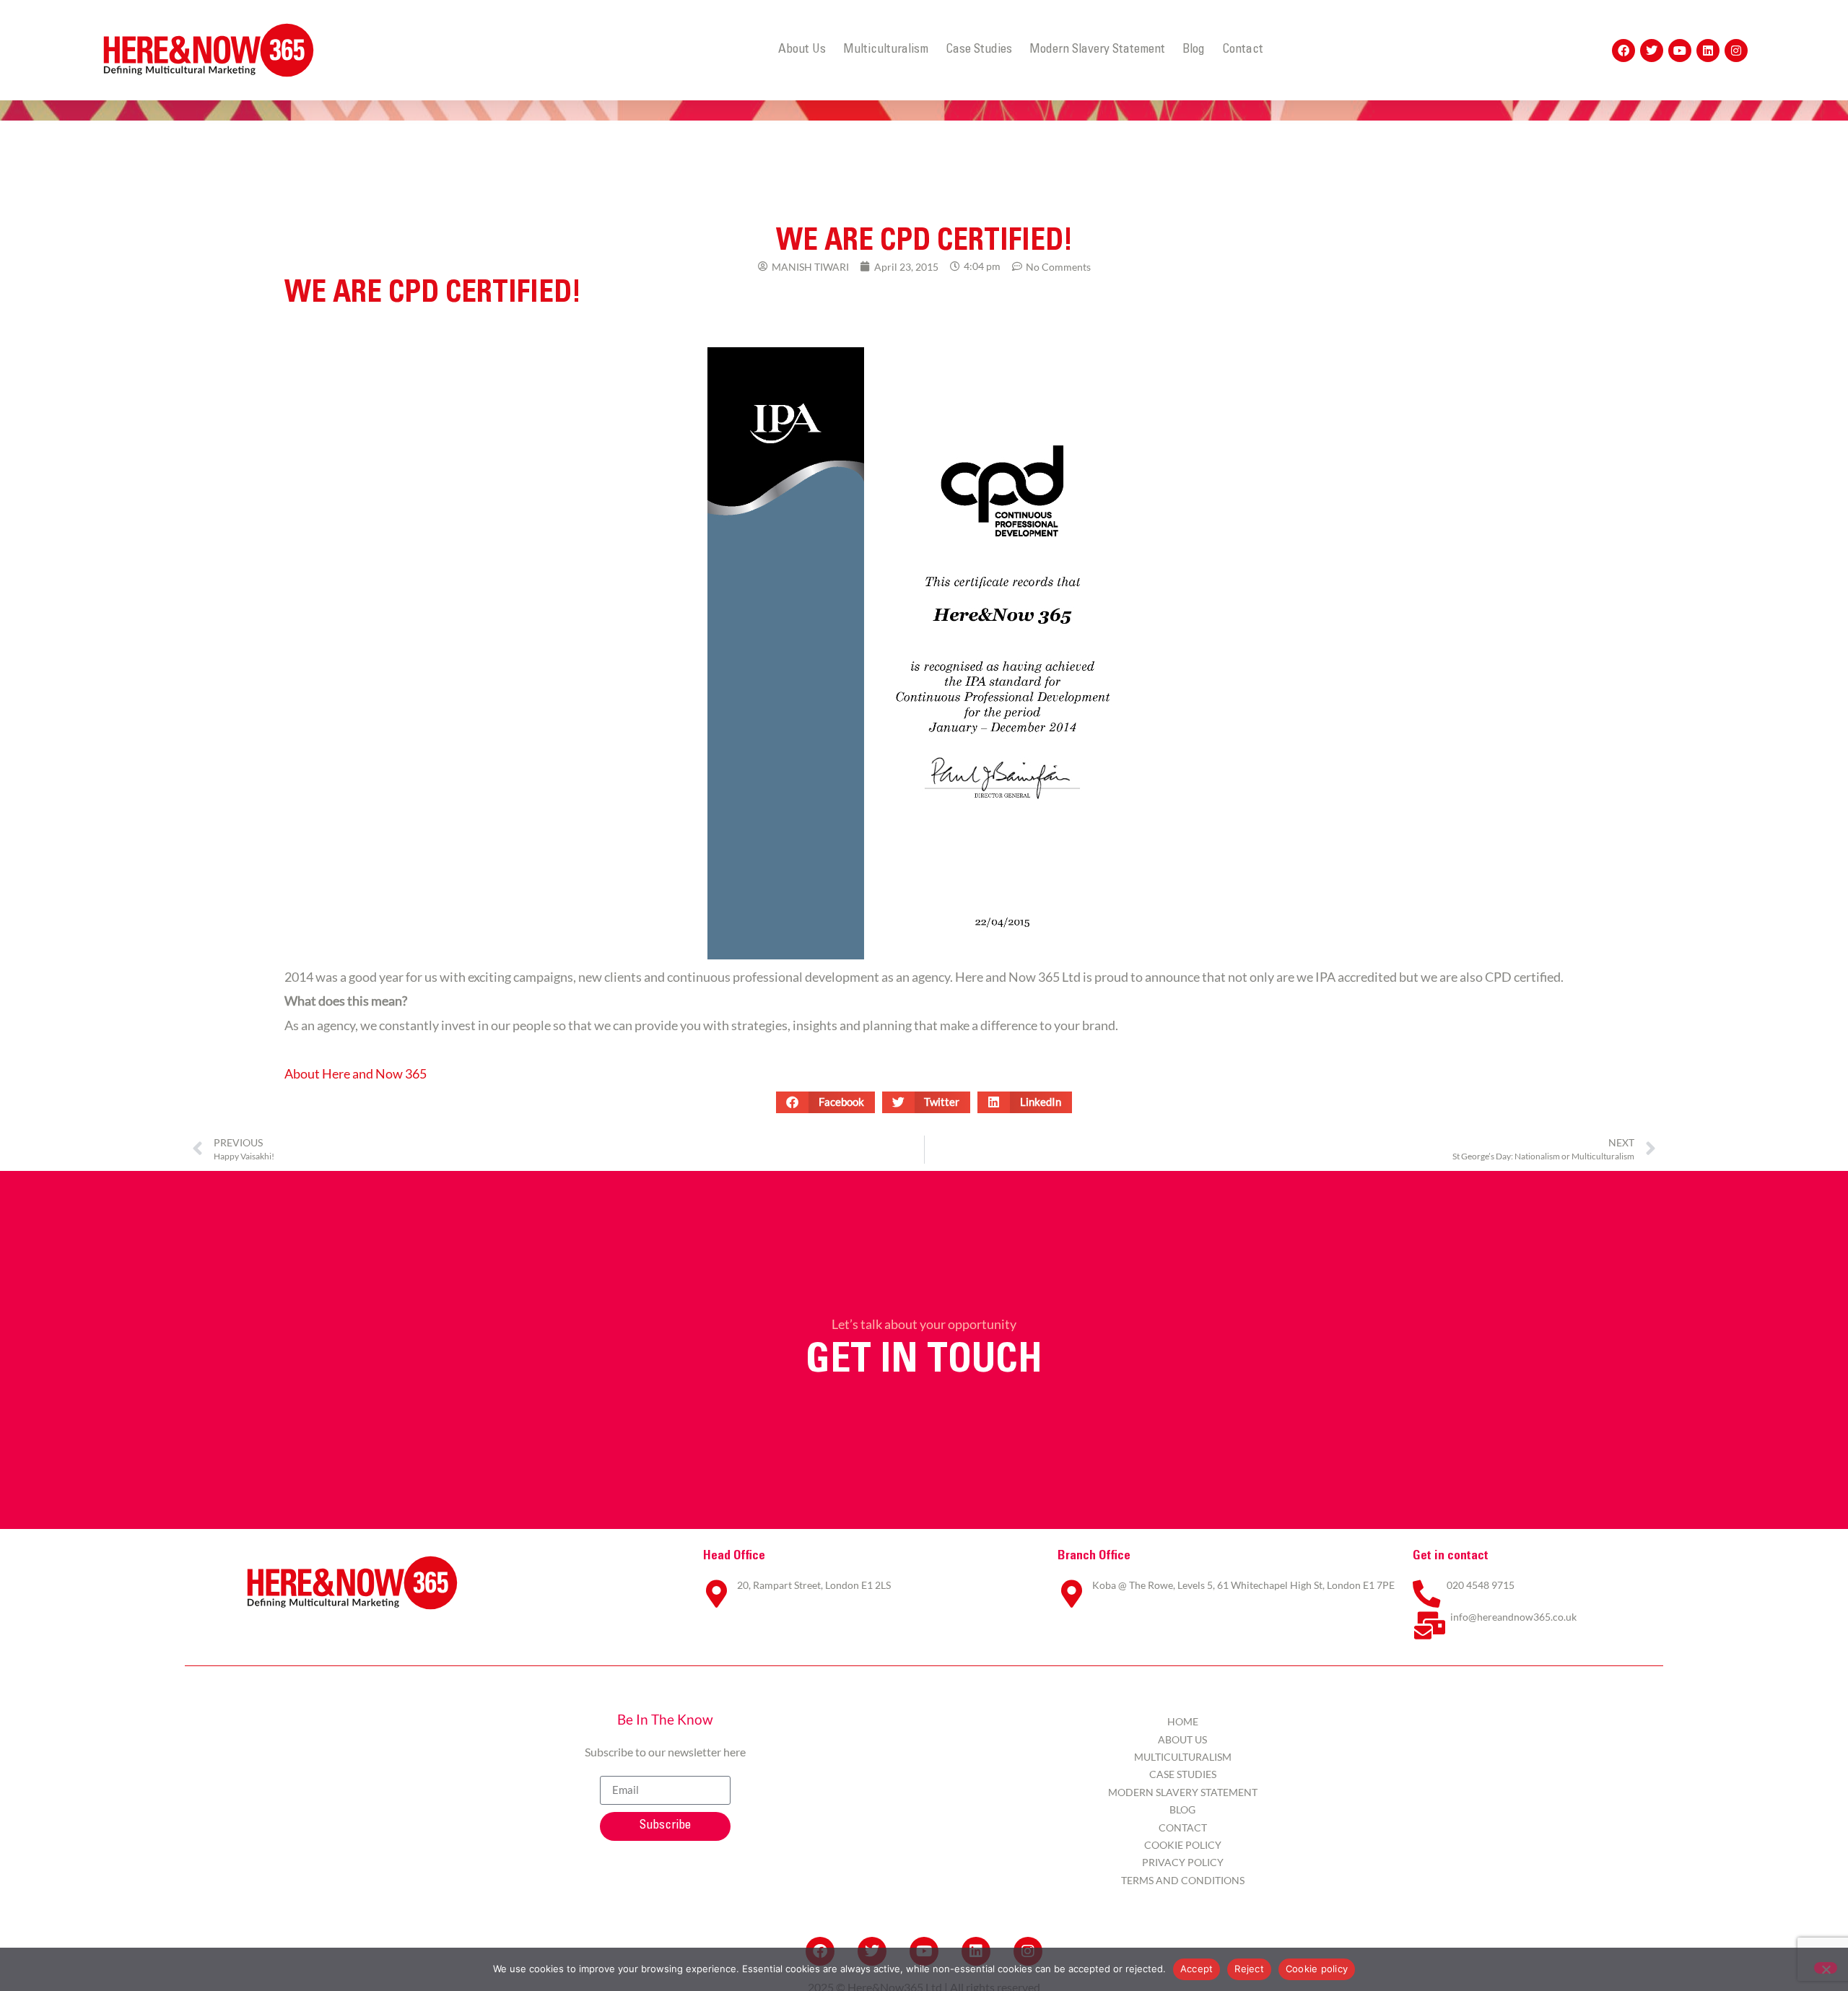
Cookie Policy (1183, 1845)
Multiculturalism (886, 50)
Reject (1249, 1969)
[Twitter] (1652, 51)
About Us (802, 50)
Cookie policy (1317, 1969)
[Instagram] (1736, 51)
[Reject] (1826, 1968)
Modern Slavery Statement (1097, 50)
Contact (1243, 50)
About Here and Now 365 (356, 1074)
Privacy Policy (1183, 1862)
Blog (1194, 50)
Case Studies (979, 50)
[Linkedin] (1708, 51)
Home (1183, 1721)
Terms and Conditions (1183, 1880)
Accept (1197, 1969)
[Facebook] (1623, 51)
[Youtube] (1680, 51)
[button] (825, 1102)
